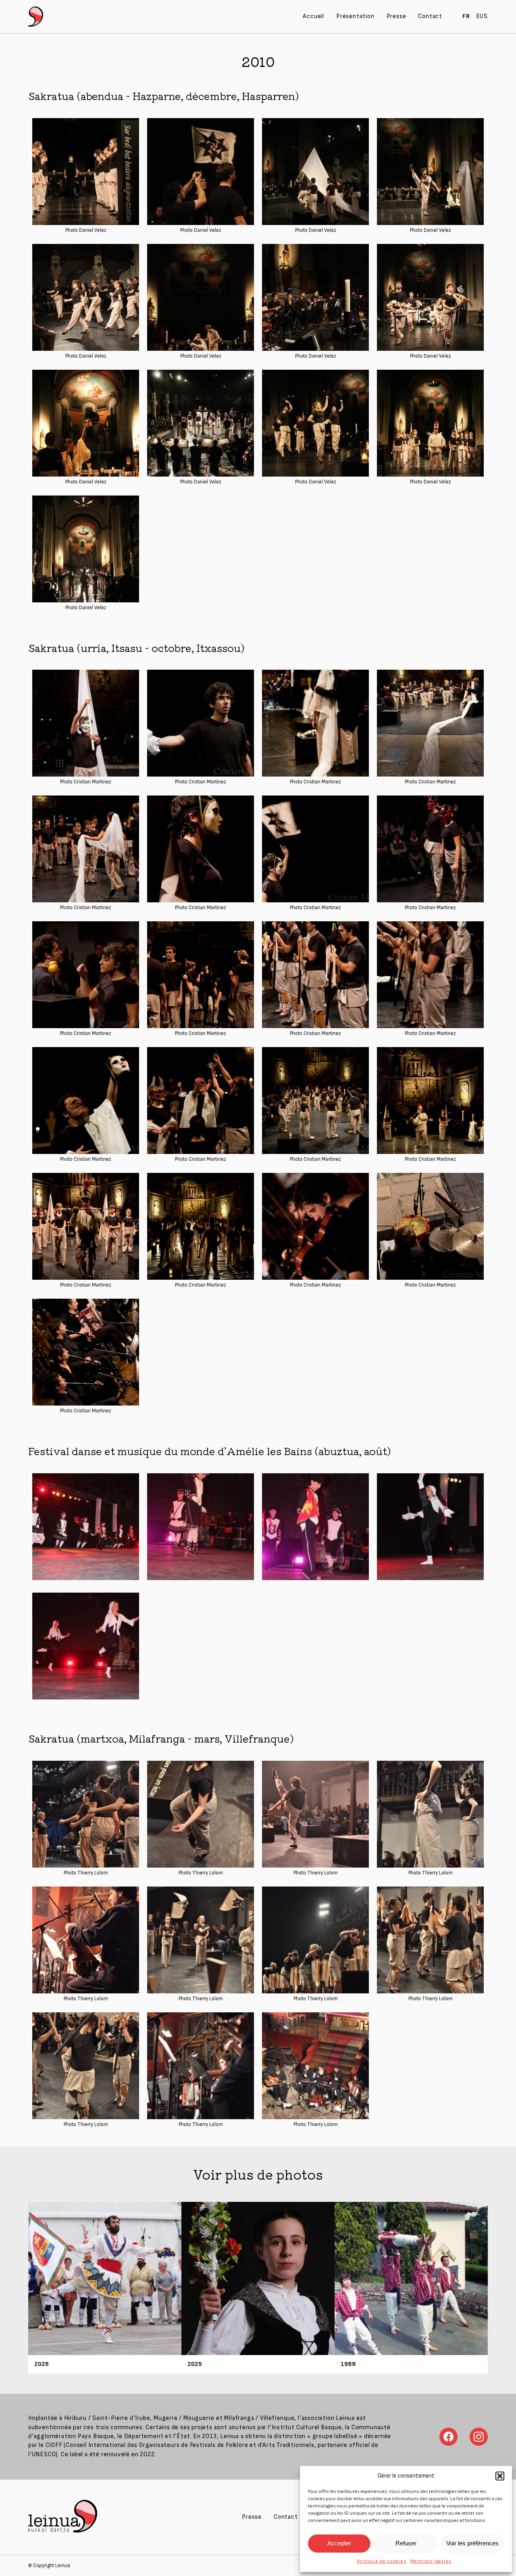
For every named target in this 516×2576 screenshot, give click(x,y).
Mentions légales (431, 2561)
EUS (482, 16)
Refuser (406, 2543)
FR (466, 16)
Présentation (355, 16)
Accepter (339, 2543)
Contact (430, 16)
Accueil (313, 16)
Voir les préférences (472, 2543)
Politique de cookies (382, 2561)
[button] (500, 2476)
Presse (396, 16)
